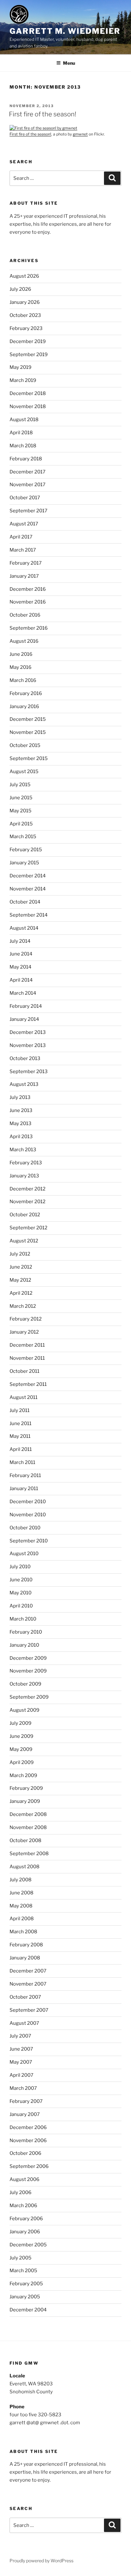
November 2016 (28, 602)
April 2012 (21, 1293)
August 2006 (24, 2179)
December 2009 (28, 1658)
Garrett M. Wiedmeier (65, 31)
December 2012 (28, 1189)
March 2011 (22, 1462)
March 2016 (23, 680)
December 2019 (28, 341)
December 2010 (28, 1502)
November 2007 (28, 1984)
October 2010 (25, 1528)
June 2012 (21, 1267)
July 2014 (20, 941)
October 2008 (25, 1841)
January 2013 (24, 1176)
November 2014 (28, 889)
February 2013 (26, 1163)
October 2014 (25, 902)
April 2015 (21, 824)
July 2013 (20, 1097)
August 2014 (24, 928)
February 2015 (26, 850)
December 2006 (28, 2127)
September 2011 (28, 1384)
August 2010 (24, 1554)
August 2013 (24, 1084)
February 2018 (26, 459)
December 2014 (28, 876)
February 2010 (26, 1632)
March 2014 (23, 993)
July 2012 (20, 1254)
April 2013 (21, 1137)
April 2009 (22, 1762)
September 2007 (29, 2010)
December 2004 (28, 2310)
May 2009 (21, 1749)
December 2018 (28, 393)
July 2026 (20, 289)
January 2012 (24, 1332)
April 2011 (21, 1449)
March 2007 (23, 2088)
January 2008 (25, 1958)
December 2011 (27, 1345)
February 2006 (26, 2219)
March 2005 (23, 2271)
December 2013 (28, 1032)
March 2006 (23, 2206)
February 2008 (26, 1945)
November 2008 (28, 1827)
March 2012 (23, 1306)
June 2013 (21, 1110)
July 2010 (20, 1567)
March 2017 (23, 550)
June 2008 (21, 1893)
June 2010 (21, 1580)
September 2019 (29, 355)
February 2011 (25, 1475)
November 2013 (28, 1045)
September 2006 (29, 2166)
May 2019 (21, 367)
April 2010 (21, 1606)
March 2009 (23, 1775)
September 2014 (29, 915)
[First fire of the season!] (43, 128)
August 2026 (24, 276)
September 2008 (29, 1854)
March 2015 (23, 837)
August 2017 (24, 524)
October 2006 (25, 2153)
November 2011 (27, 1358)
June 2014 (21, 954)
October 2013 (25, 1058)
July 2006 (21, 2192)
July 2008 (21, 1880)
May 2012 (20, 1280)
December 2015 (28, 719)
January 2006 (25, 2232)
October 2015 (25, 745)
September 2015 (29, 758)
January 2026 (25, 302)
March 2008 (23, 1932)
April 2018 (21, 433)
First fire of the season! (43, 114)
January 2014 (24, 1019)
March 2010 (23, 1619)
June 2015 (21, 798)
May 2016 (21, 667)
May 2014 (21, 967)
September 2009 (29, 1697)
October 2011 (24, 1371)
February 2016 (26, 693)
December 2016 (28, 589)
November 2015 (28, 732)
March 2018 (23, 446)
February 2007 (26, 2101)
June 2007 (21, 2049)
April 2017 (21, 537)
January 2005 (25, 2297)
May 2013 (21, 1123)
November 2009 (28, 1671)
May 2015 (21, 811)
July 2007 (20, 2036)
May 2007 (21, 2062)
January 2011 (24, 1489)
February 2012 (26, 1319)
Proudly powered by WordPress (41, 2561)
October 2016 (25, 615)
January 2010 (24, 1645)
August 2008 (24, 1867)
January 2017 (24, 576)
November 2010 (28, 1515)
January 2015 (24, 863)
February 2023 (26, 328)
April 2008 (22, 1919)
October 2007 (25, 1997)
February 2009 (26, 1788)
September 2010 (29, 1541)
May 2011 (20, 1436)
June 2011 (21, 1423)
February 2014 (26, 1006)
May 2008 (21, 1906)
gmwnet (80, 134)
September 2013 (29, 1072)
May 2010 (21, 1593)
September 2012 (28, 1228)
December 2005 (28, 2245)
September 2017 (28, 511)
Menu (69, 63)
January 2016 (24, 706)
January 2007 (25, 2114)
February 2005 (26, 2284)
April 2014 (21, 980)
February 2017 (26, 563)
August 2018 (24, 420)
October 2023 (25, 315)
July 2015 (20, 785)
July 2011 (20, 1410)
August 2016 (24, 641)
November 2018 (28, 406)
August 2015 (24, 772)
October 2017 (25, 498)
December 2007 (28, 1971)
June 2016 (21, 654)
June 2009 (21, 1736)
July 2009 (21, 1723)
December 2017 (28, 472)
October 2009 (25, 1684)
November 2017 (28, 485)
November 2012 (28, 1202)
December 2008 (28, 1814)
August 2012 (24, 1241)
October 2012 (25, 1215)
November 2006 (28, 2141)
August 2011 (24, 1397)
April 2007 (21, 2075)
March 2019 (23, 380)
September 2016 (29, 628)
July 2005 (21, 2258)
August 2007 (24, 2023)
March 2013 (23, 1150)
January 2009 (25, 1801)
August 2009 (24, 1710)
